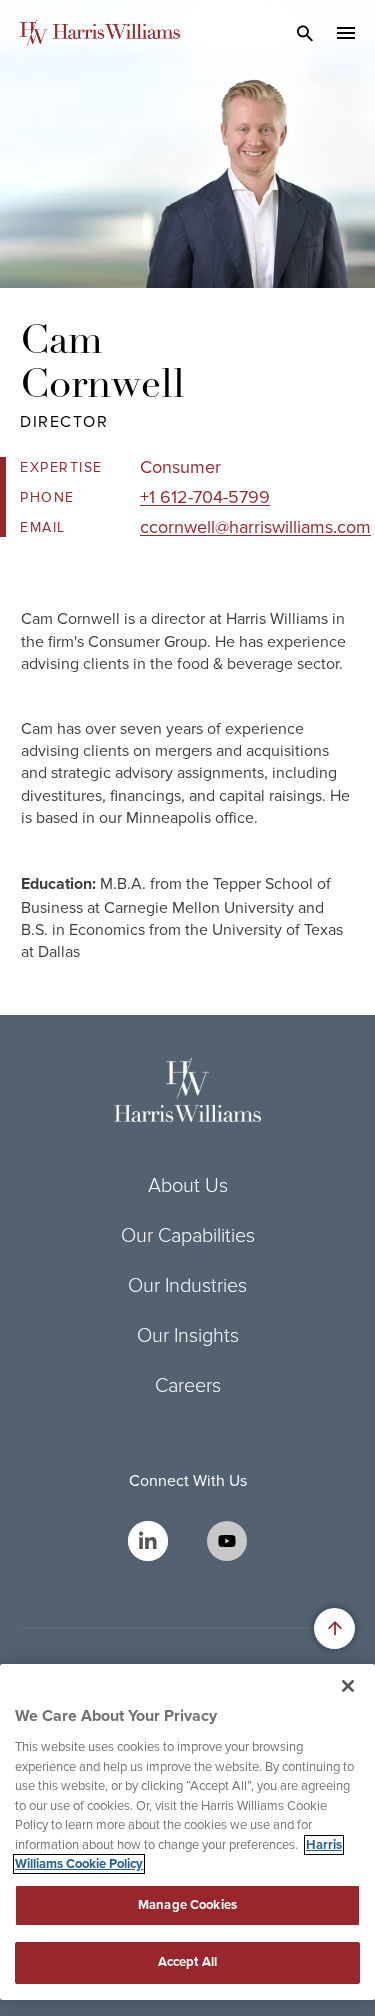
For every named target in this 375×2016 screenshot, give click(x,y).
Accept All (187, 1962)
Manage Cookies (187, 1905)
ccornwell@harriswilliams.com (255, 527)
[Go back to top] (334, 1628)
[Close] (348, 1686)
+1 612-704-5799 (205, 497)
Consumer (180, 467)
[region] (187, 1832)
